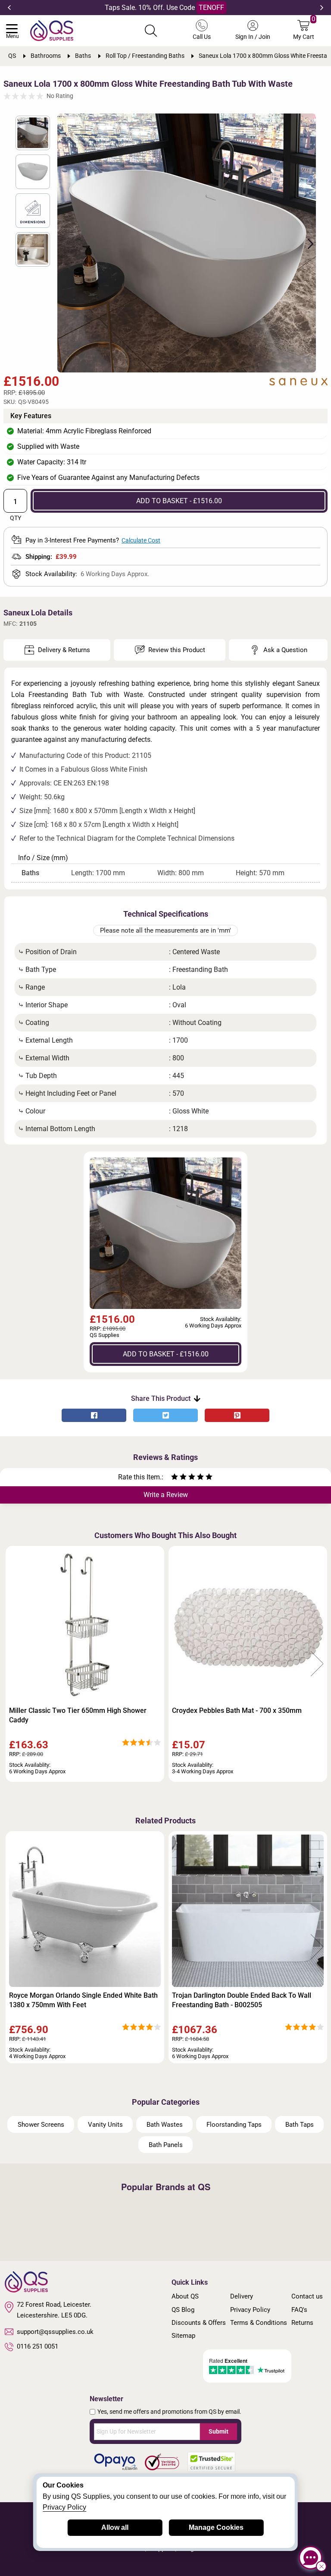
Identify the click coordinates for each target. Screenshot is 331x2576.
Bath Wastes (165, 2125)
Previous (9, 8)
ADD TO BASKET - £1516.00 (179, 501)
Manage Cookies (216, 2527)
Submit (219, 2431)
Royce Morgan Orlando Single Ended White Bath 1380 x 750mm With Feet (83, 2000)
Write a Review (166, 1495)
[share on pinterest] (237, 1415)
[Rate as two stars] (179, 1478)
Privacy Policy (250, 2310)
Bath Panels (166, 2145)
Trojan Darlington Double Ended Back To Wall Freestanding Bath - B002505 (242, 2000)
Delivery (242, 2296)
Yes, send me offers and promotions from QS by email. (169, 2412)
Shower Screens (41, 2125)
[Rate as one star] (175, 1478)
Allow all (115, 2527)
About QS (185, 2296)
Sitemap (183, 2336)
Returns (302, 2323)
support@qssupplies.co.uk (55, 2332)
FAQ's (299, 2310)
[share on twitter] (165, 1415)
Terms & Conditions (259, 2323)
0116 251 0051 (37, 2346)
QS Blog (183, 2310)
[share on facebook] (94, 1415)
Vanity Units (105, 2125)
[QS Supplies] (52, 30)
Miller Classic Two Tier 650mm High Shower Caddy (78, 1715)
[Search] (151, 31)
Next (322, 8)
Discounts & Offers (199, 2323)
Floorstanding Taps (234, 2125)
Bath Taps (300, 2125)
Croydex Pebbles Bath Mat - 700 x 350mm (237, 1711)
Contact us (307, 2296)
